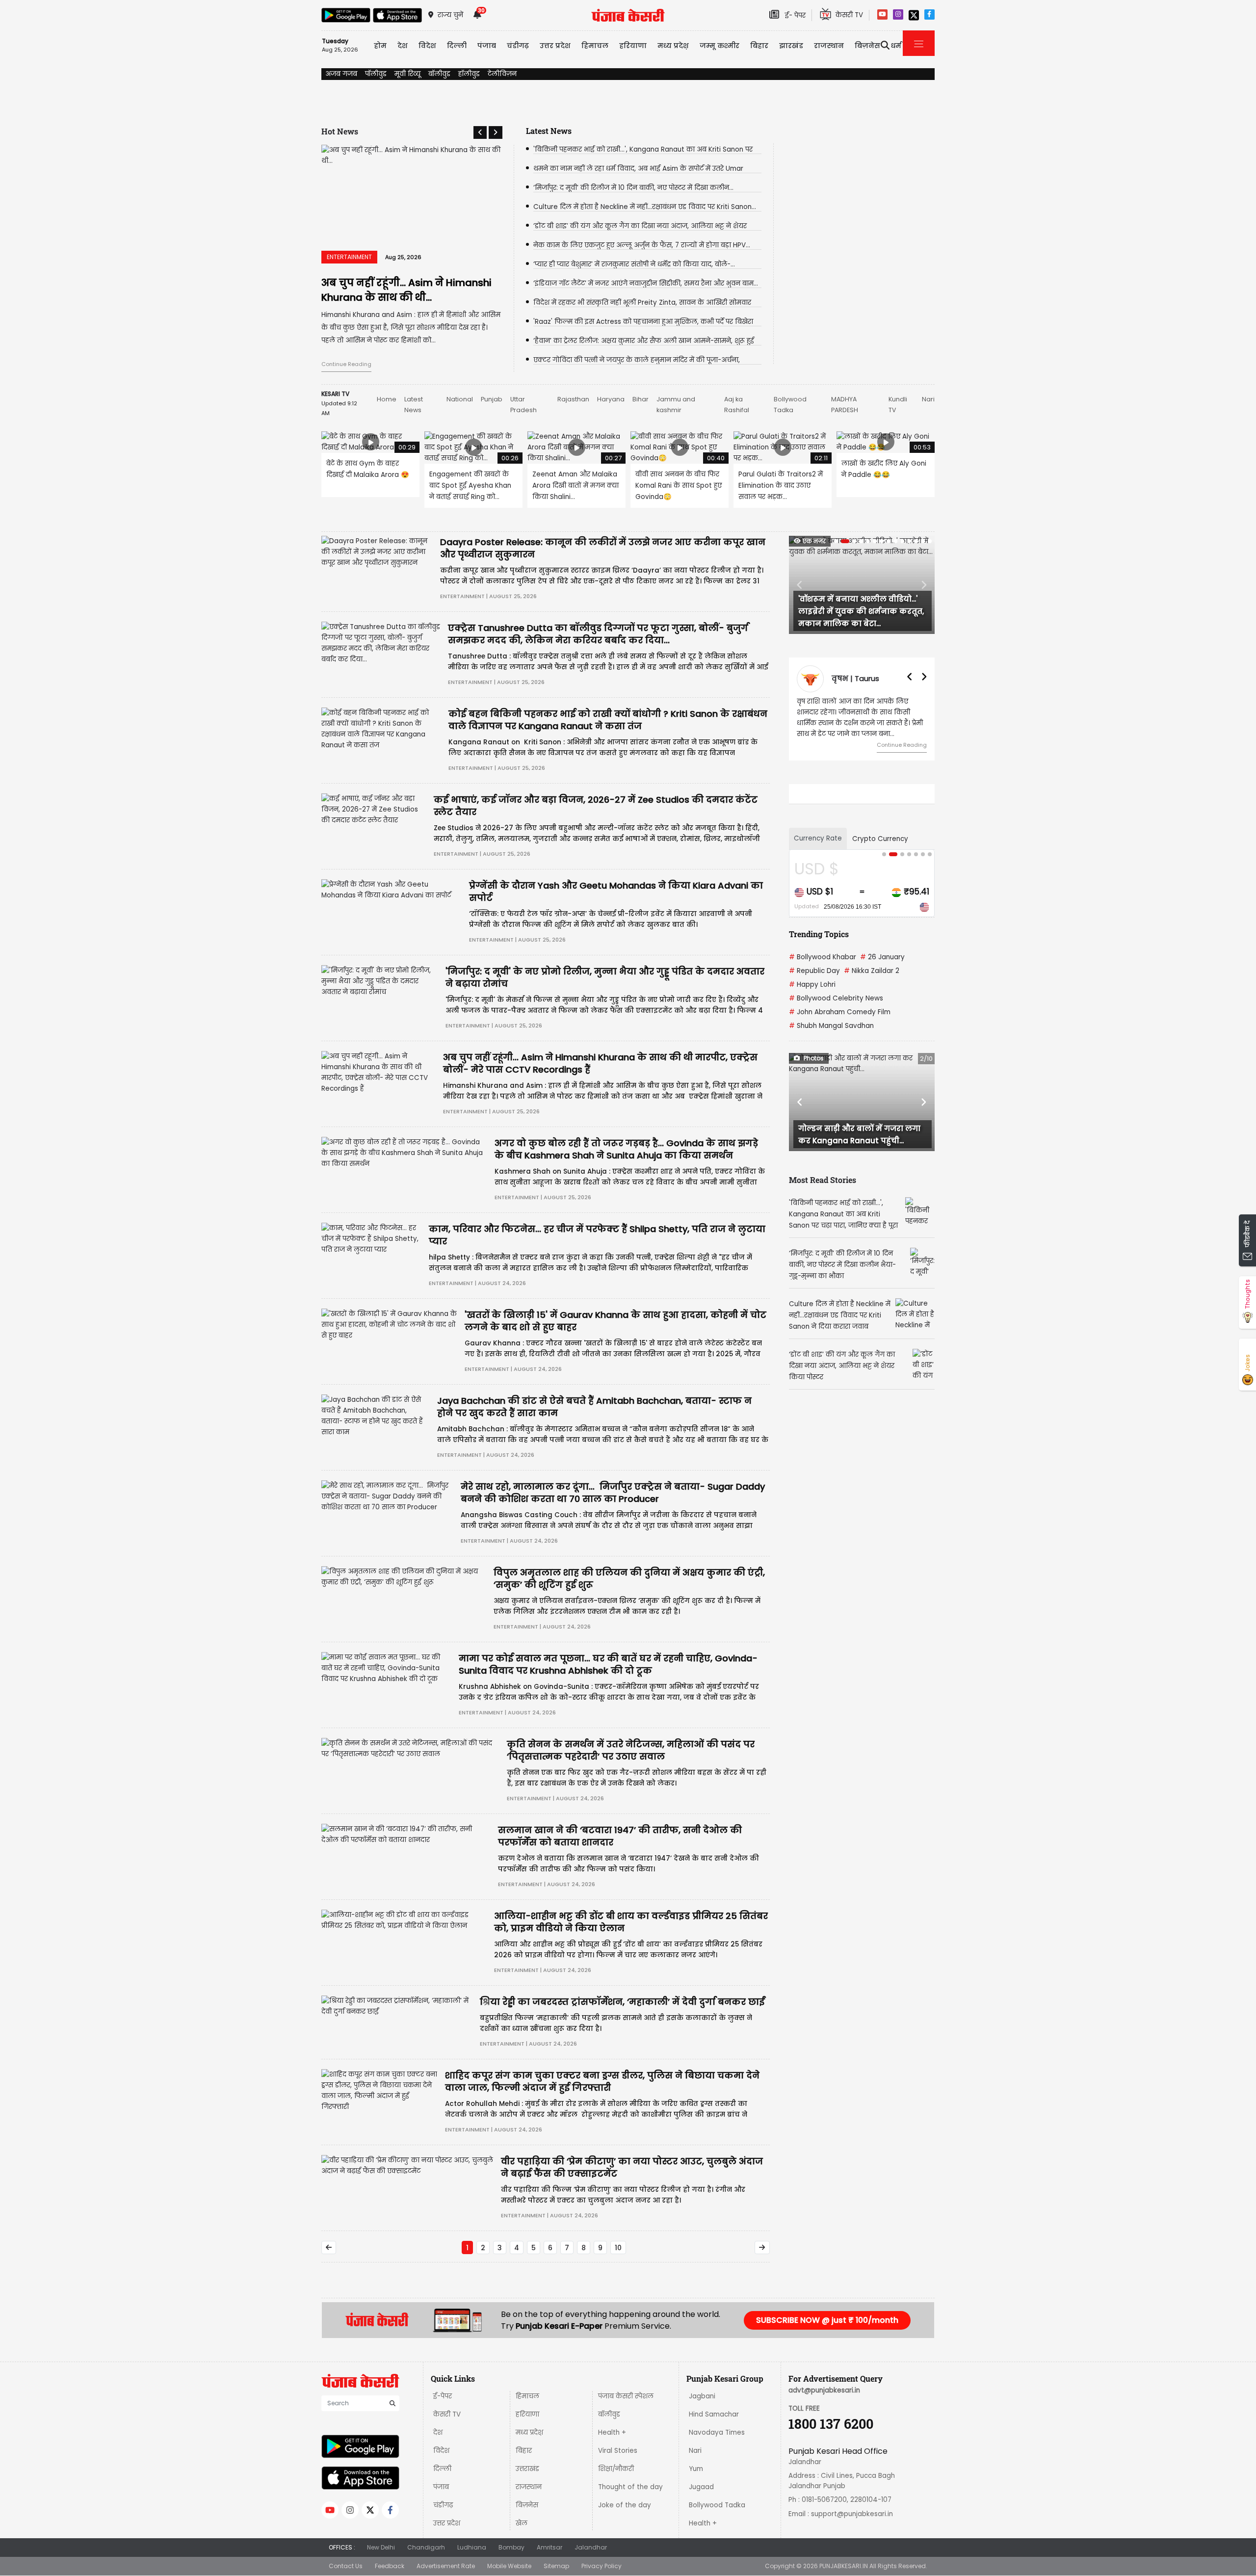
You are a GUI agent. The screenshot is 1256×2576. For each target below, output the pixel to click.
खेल (522, 2523)
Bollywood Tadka (717, 2505)
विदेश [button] (427, 46)
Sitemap (556, 2566)
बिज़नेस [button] (867, 46)
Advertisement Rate (446, 2566)
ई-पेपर (443, 2396)
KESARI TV (335, 394)
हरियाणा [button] (633, 46)
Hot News (340, 131)
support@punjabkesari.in (852, 2514)
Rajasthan (573, 399)
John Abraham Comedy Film (840, 1012)
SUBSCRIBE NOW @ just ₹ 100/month (827, 2320)
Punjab (492, 399)
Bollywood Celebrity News (836, 998)
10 (618, 2248)
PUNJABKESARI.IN (844, 2566)
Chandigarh (426, 2547)
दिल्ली (457, 46)
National (460, 399)
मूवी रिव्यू (407, 74)
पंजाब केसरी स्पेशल (626, 2396)
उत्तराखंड (527, 2469)
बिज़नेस (527, 2505)
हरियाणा (527, 2414)
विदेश (441, 2451)
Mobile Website (509, 2566)
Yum (696, 2469)
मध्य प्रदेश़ (673, 46)
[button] (480, 132)
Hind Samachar (714, 2414)
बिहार (759, 46)
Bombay (511, 2547)
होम (380, 46)
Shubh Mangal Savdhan (831, 1026)
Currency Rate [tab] (818, 838)
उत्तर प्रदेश (555, 46)
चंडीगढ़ (443, 2505)
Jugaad (701, 2487)
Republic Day (814, 971)
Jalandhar (591, 2547)
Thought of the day (630, 2487)
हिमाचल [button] (595, 46)
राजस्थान (529, 2487)
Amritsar (549, 2547)
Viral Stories (618, 2451)
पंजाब (441, 2487)
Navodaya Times (717, 2432)
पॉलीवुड (376, 74)
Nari (928, 399)
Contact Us (346, 2566)
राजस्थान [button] (829, 46)
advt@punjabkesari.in (824, 2390)
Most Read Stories (823, 1180)
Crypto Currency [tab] (880, 839)
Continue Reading (346, 364)
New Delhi (381, 2547)
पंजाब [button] (487, 46)
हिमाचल (527, 2396)
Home (387, 399)
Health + (612, 2432)
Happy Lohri (812, 985)
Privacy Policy (602, 2566)
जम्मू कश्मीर (720, 46)
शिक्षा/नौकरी (616, 2469)
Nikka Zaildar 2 (872, 971)
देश (438, 2432)
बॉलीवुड (439, 74)
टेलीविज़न (502, 74)
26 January (882, 957)
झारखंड (791, 46)
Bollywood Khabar (823, 957)
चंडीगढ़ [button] (518, 46)
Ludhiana (472, 2547)
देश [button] (403, 46)
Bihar (641, 399)
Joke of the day (625, 2505)
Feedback (390, 2566)
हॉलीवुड (469, 74)
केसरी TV (447, 2414)
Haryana (611, 399)
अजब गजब (341, 74)
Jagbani (702, 2396)
